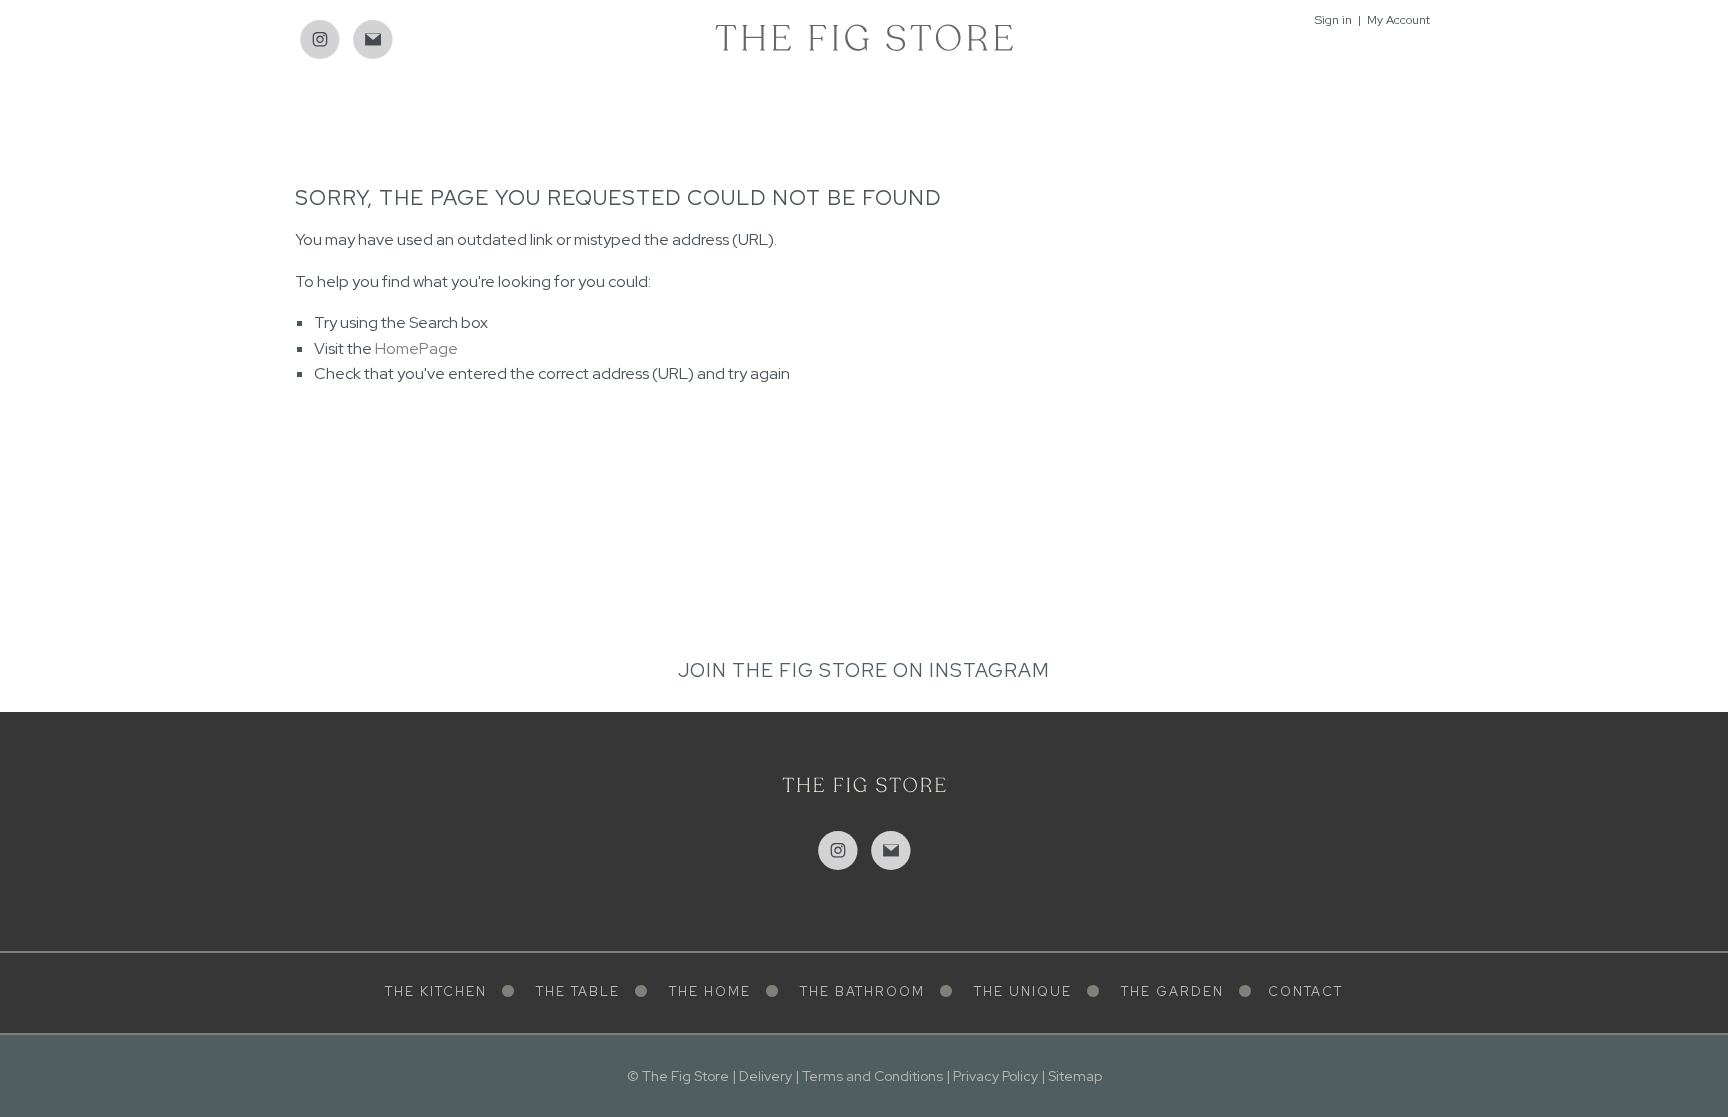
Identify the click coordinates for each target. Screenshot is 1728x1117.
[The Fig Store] (864, 36)
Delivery (765, 1076)
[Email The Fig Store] (373, 40)
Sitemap (1075, 1076)
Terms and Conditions (872, 1076)
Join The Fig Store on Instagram (864, 670)
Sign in (1333, 20)
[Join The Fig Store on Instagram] (320, 40)
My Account (1398, 20)
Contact (1305, 991)
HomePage (416, 348)
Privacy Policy (995, 1076)
